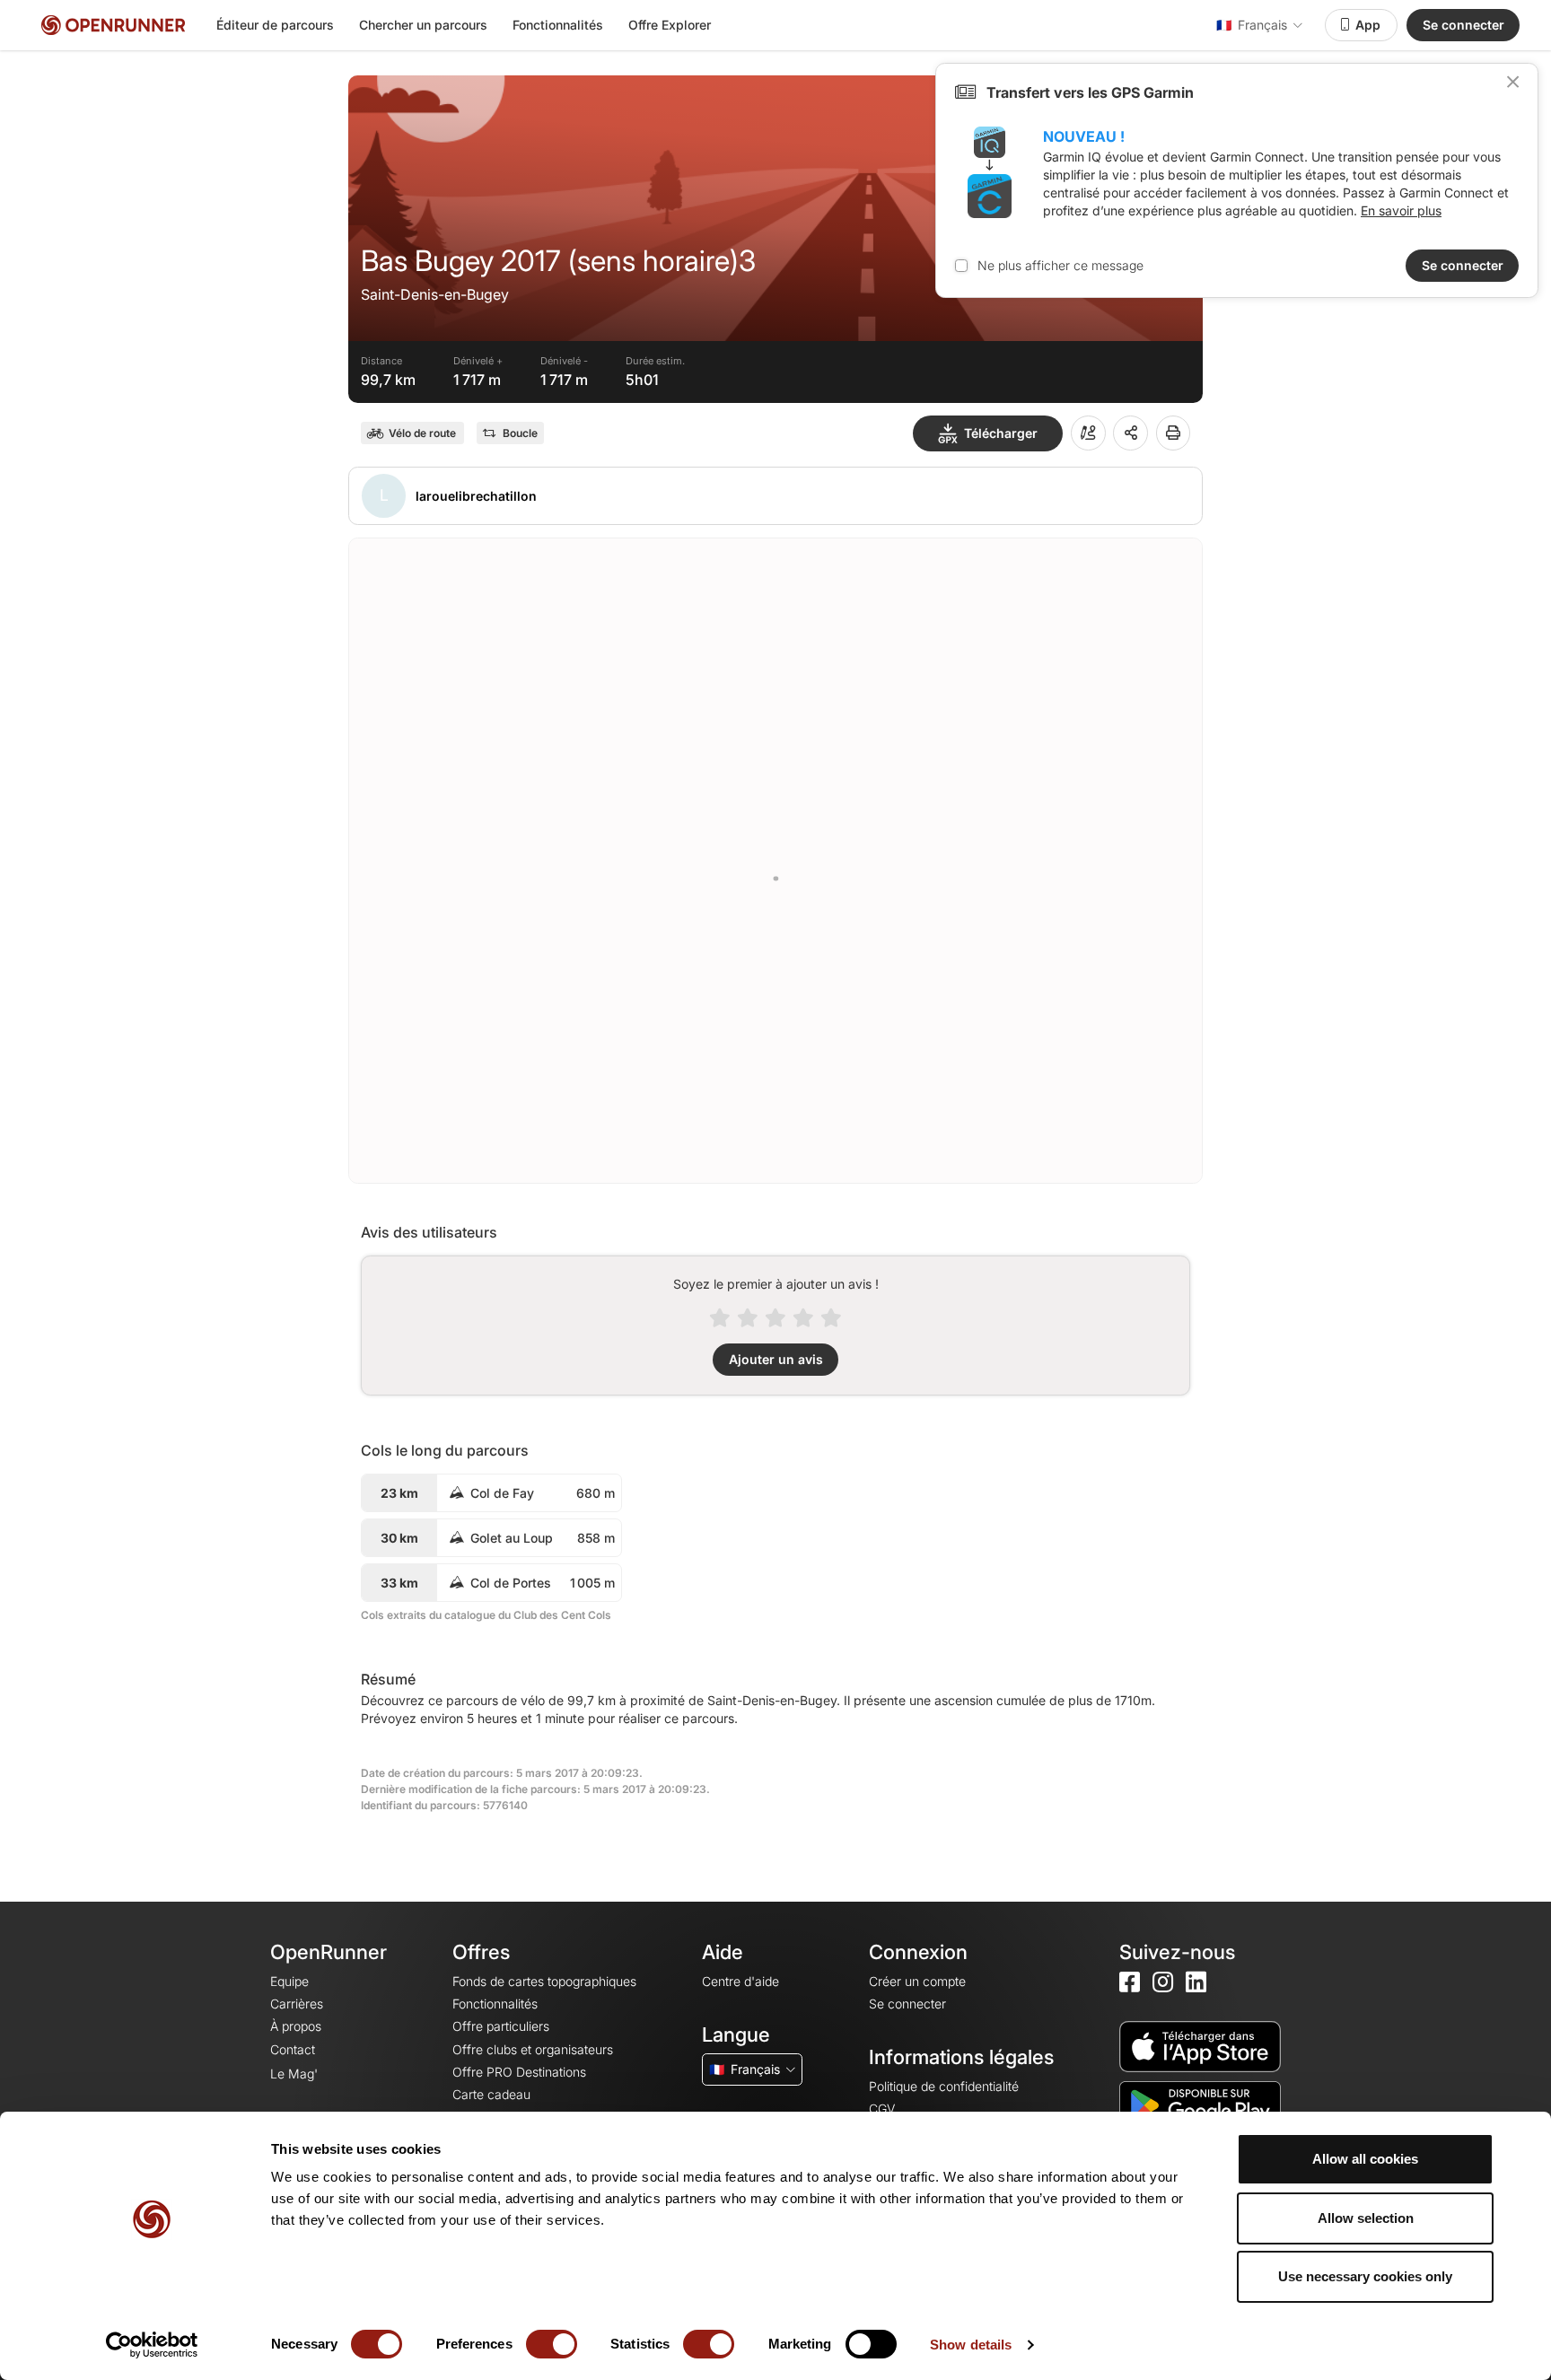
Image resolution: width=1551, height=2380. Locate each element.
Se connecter (1463, 25)
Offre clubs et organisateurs (533, 2049)
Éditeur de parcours (275, 25)
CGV (882, 2109)
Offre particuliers (501, 2026)
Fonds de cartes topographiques (544, 1981)
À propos (296, 2026)
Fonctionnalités (558, 25)
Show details (971, 2345)
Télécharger (1001, 433)
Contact (293, 2049)
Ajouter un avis (776, 1359)
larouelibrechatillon (476, 496)
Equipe (289, 1981)
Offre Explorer (670, 25)
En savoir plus (1401, 210)
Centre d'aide (740, 1981)
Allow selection (1366, 2218)
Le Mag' (294, 2074)
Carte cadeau (491, 2094)
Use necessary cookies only (1365, 2276)
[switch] (552, 2344)
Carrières (297, 2004)
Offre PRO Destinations (519, 2072)
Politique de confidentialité (944, 2086)
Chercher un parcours (423, 25)
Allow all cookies (1365, 2159)
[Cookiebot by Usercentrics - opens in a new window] (152, 2345)
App (1368, 25)
